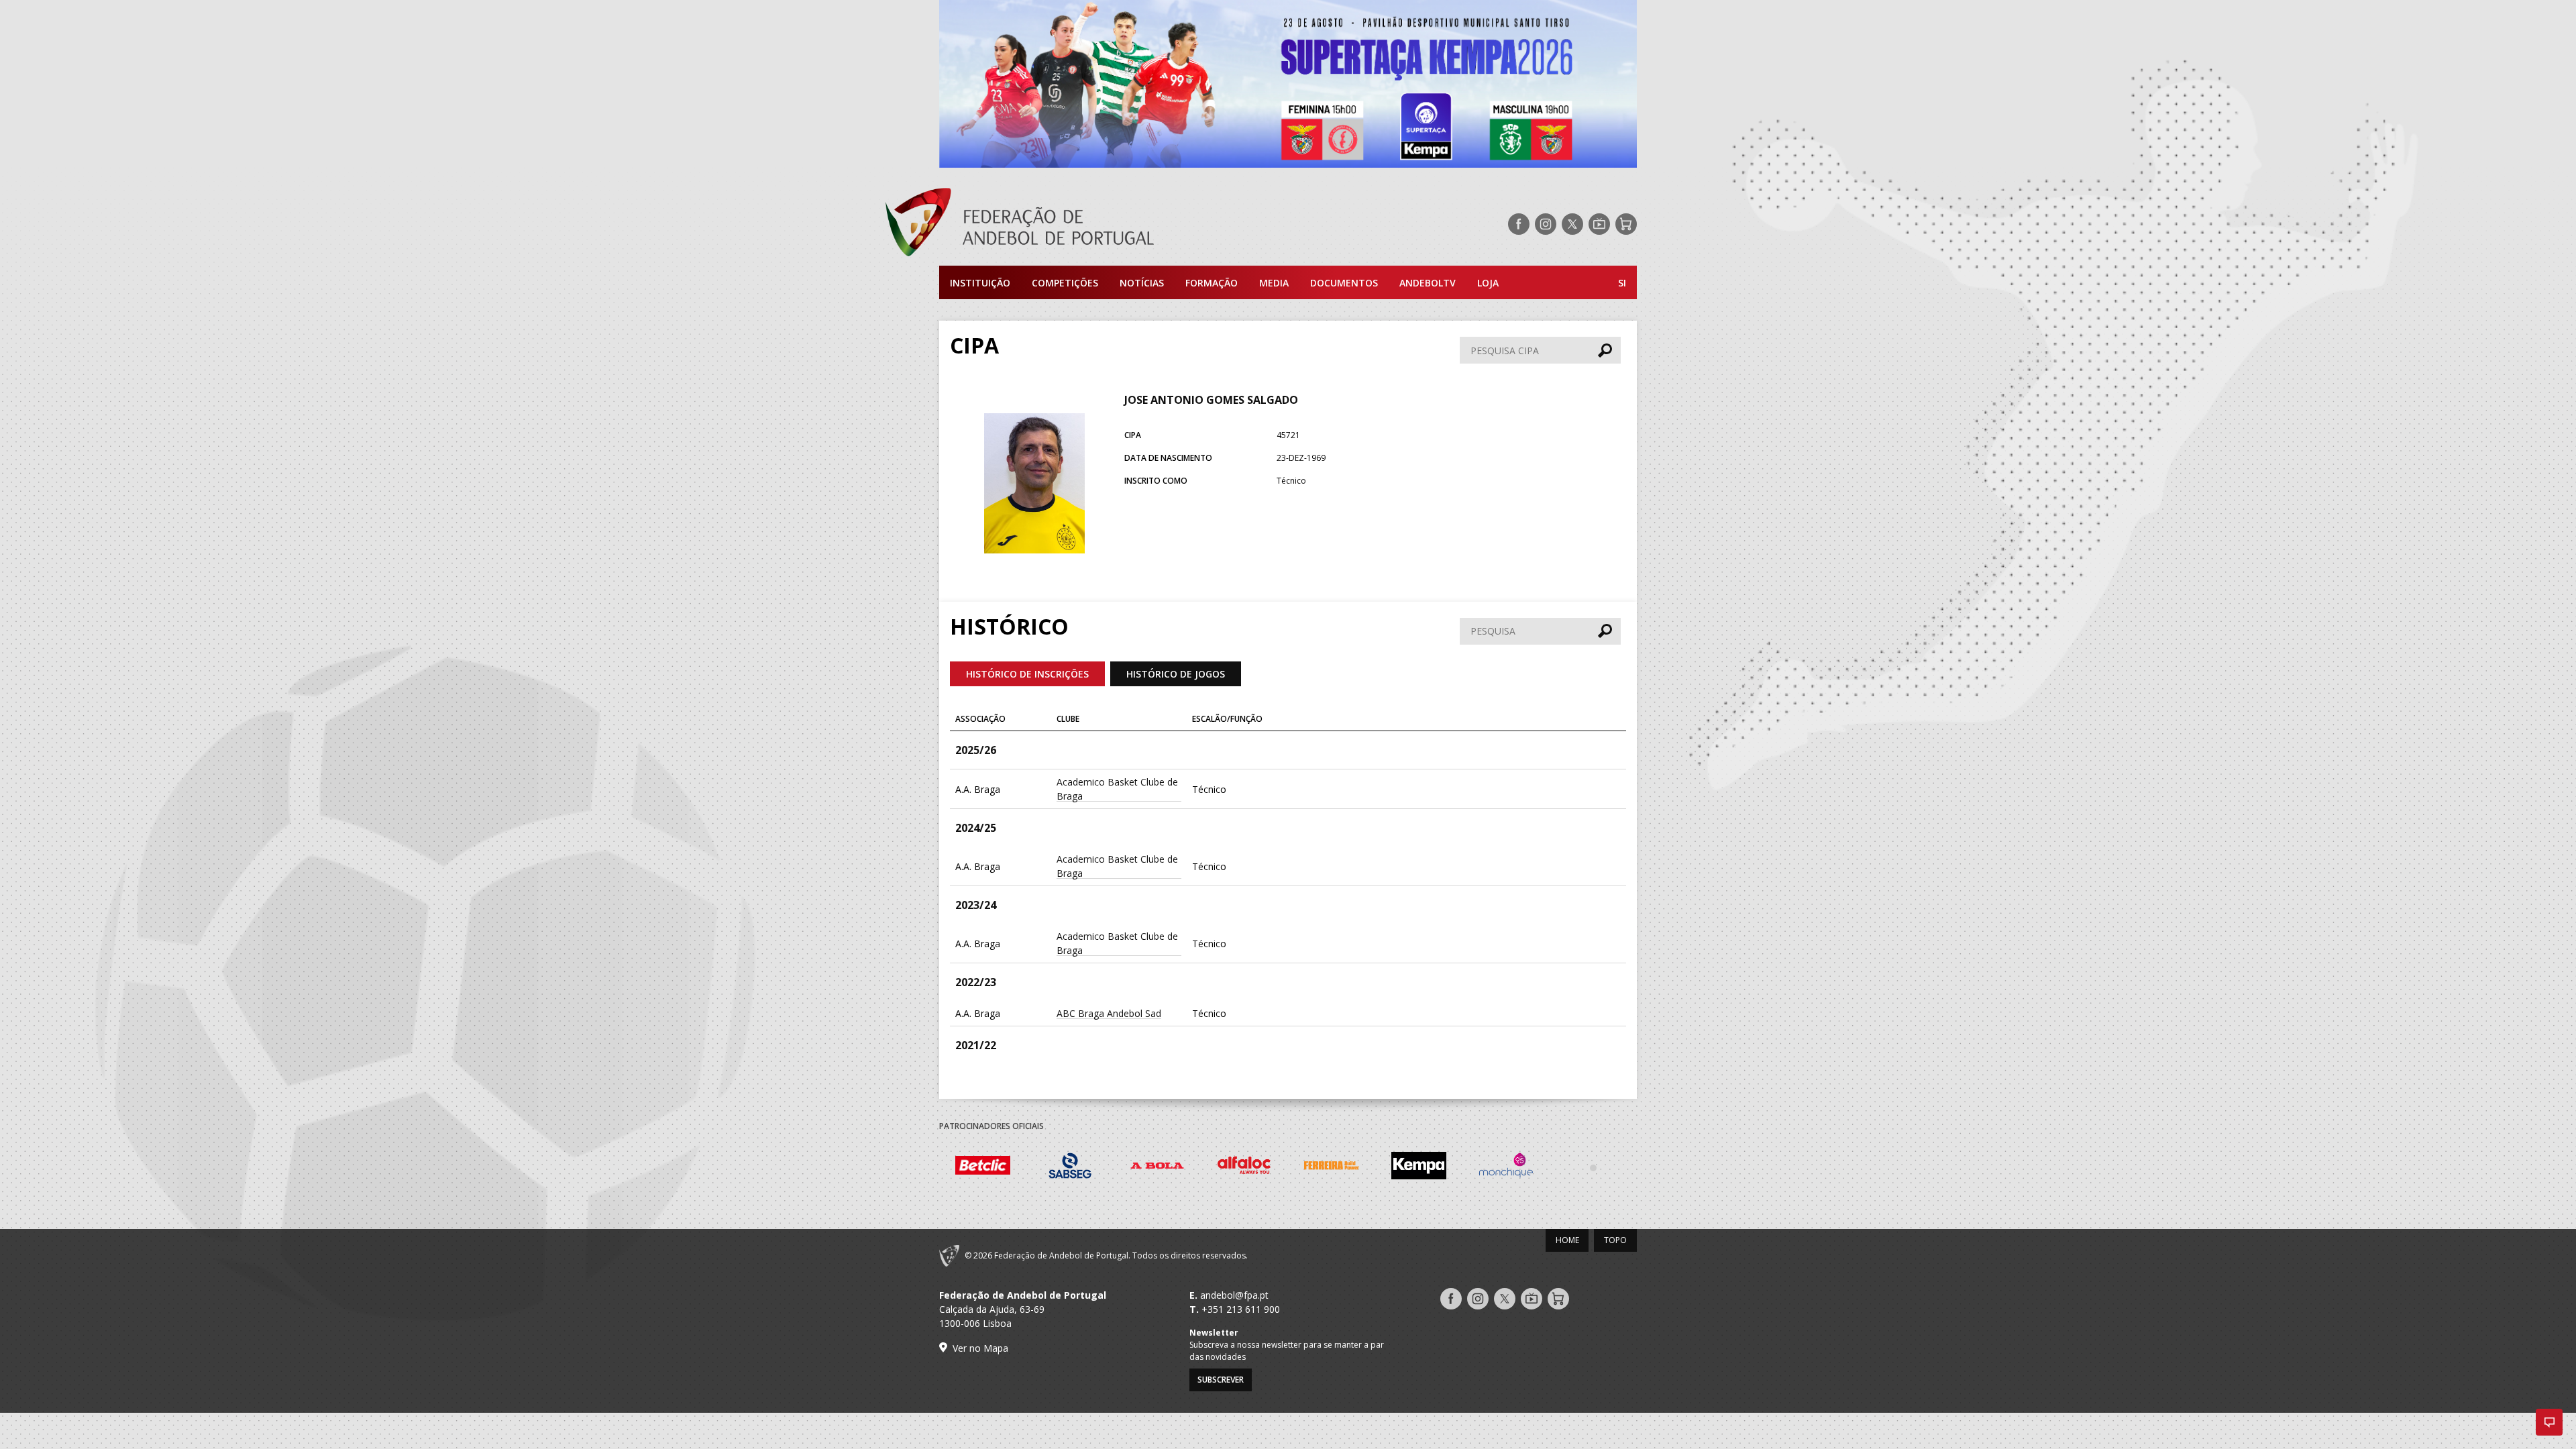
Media (1274, 283)
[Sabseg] (1020, 1168)
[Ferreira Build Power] (1281, 1168)
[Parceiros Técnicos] (1543, 1167)
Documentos (1344, 283)
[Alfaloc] (1194, 1168)
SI (1622, 283)
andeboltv (1428, 283)
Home (1567, 1240)
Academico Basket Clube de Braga (1117, 789)
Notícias (1142, 283)
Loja (1488, 283)
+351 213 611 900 (1241, 1309)
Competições (1065, 283)
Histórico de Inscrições (1027, 674)
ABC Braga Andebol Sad (1109, 1013)
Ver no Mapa (980, 1348)
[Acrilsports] (1630, 1167)
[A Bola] (1107, 1168)
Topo (1615, 1240)
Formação (1212, 283)
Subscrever (1221, 1380)
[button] (2549, 1422)
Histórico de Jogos (1176, 674)
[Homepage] (1073, 224)
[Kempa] (1368, 1168)
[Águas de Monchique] (1456, 1168)
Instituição (980, 283)
